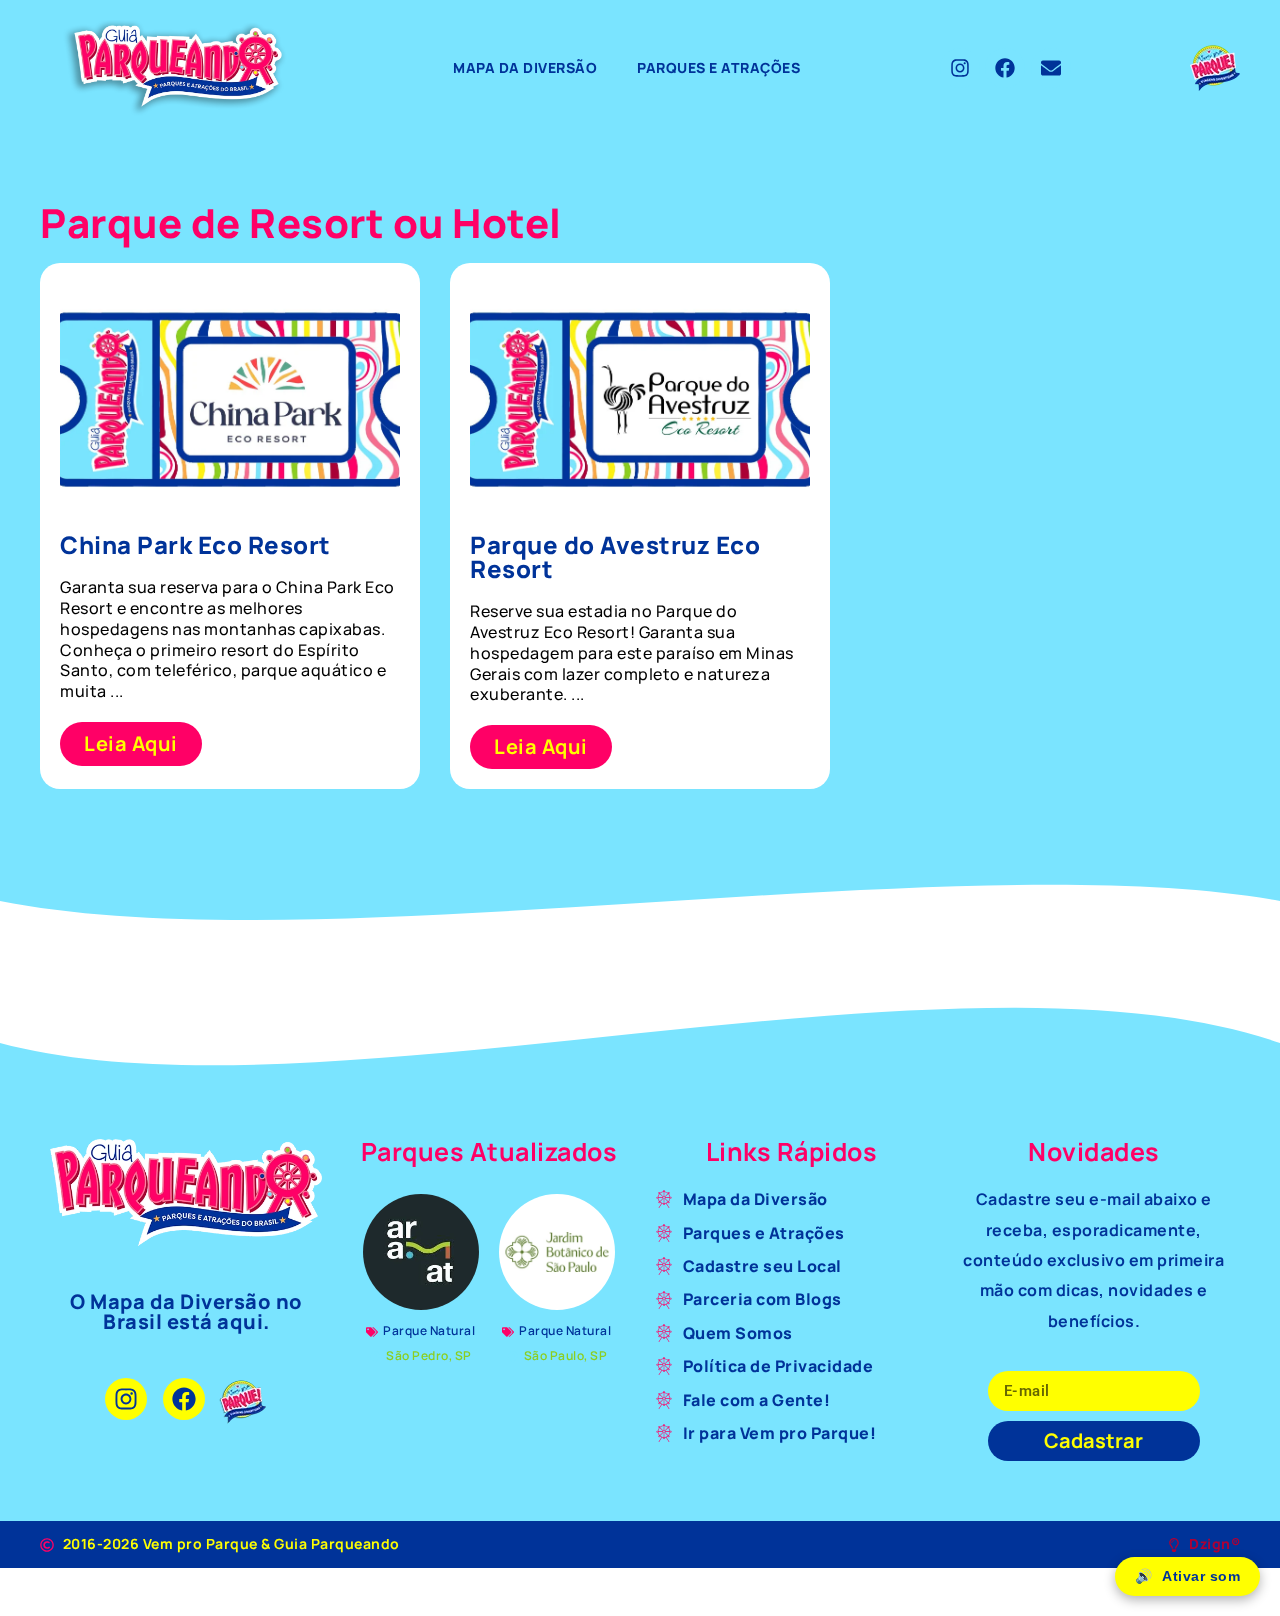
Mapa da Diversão (525, 67)
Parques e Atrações (718, 67)
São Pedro (417, 1355)
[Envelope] (1051, 68)
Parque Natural (429, 1330)
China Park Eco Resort (195, 544)
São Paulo (554, 1355)
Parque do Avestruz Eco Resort (615, 556)
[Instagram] (960, 68)
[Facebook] (1005, 68)
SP (463, 1355)
